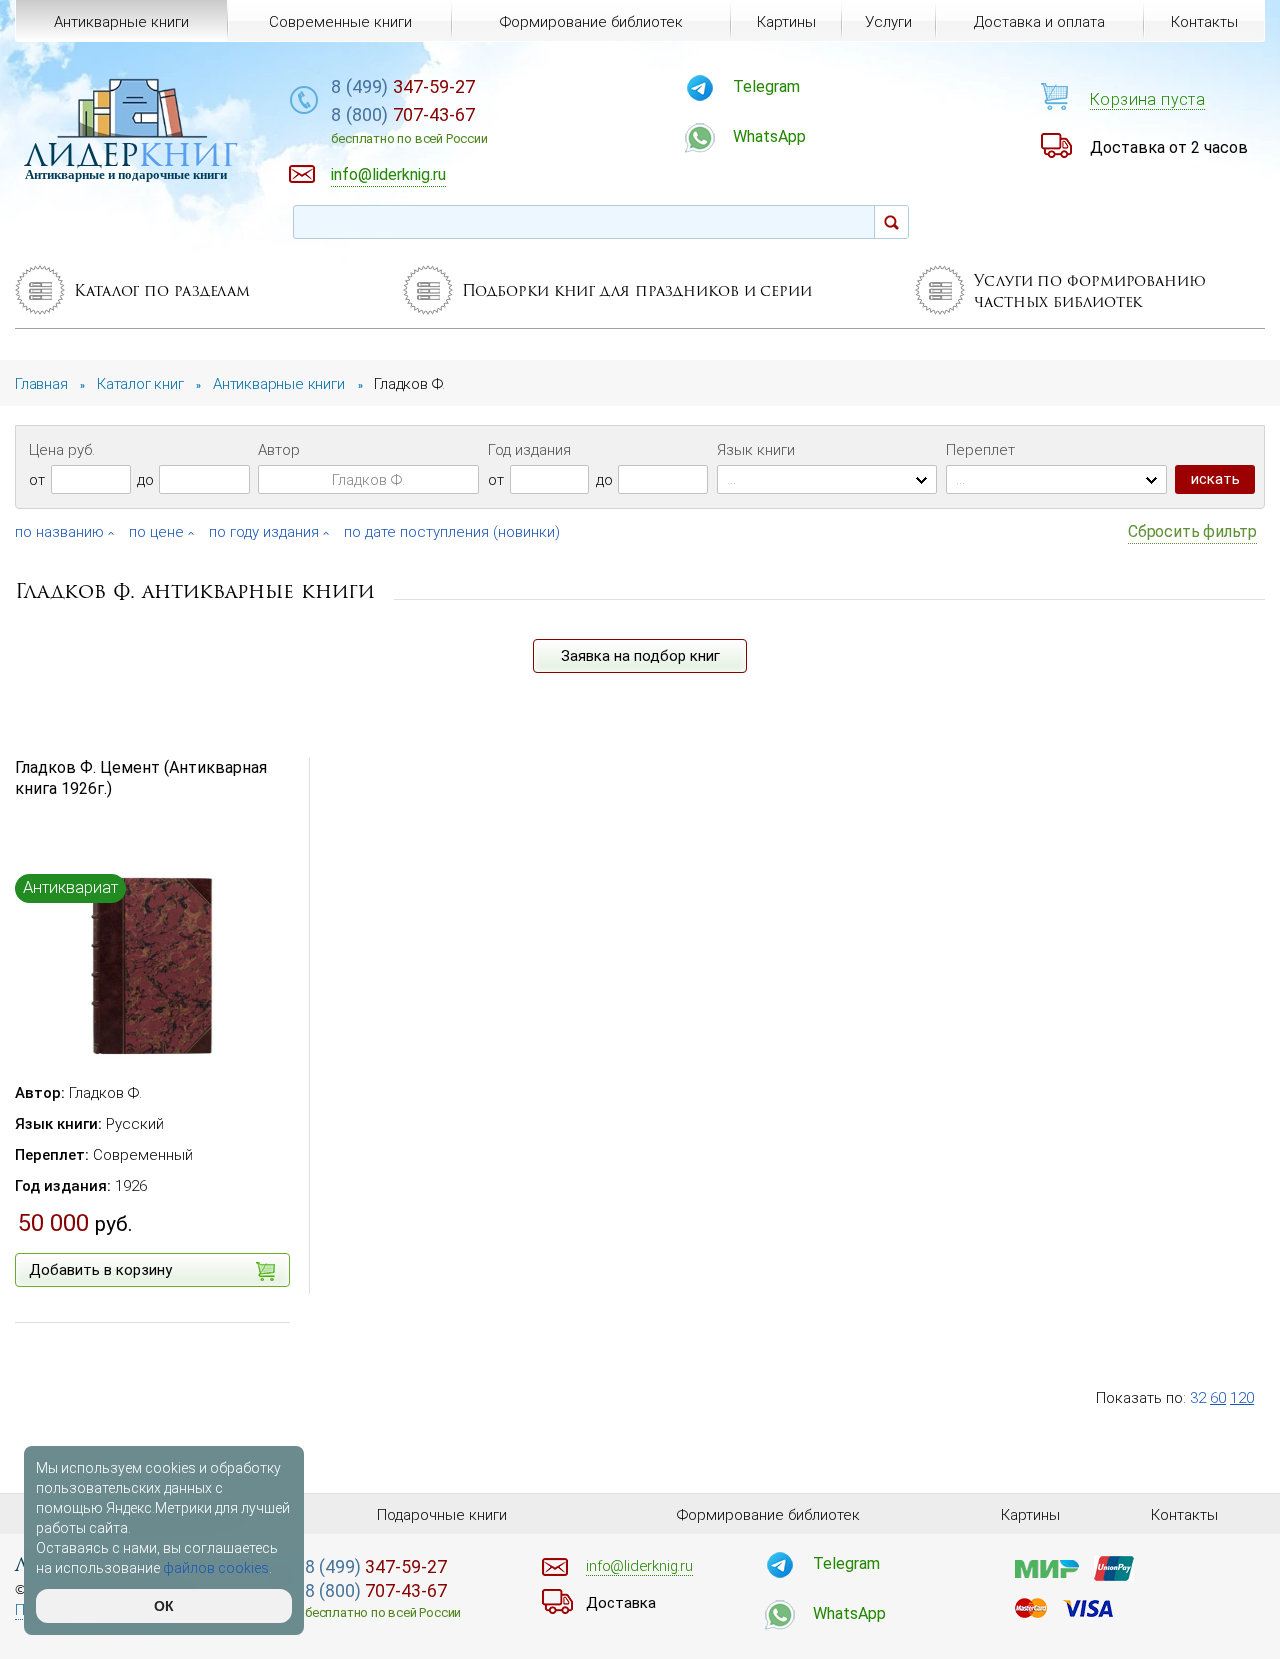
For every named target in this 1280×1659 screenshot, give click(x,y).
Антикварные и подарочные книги (126, 174)
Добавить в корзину (100, 1270)
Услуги (888, 22)
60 (1218, 1398)
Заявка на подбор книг (640, 656)
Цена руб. (62, 450)
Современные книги (340, 22)
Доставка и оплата (1039, 22)
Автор (279, 450)
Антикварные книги (121, 22)
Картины (786, 22)
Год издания (529, 450)
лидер (131, 154)
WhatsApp (769, 136)
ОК (164, 1606)
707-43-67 (409, 125)
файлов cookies (216, 1568)
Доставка (621, 1603)
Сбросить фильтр (1192, 531)
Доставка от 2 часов (1169, 147)
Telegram (766, 86)
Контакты (1204, 22)
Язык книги (756, 450)
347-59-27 (403, 86)
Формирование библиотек (591, 22)
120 (1242, 1398)
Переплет (980, 450)
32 (1198, 1398)
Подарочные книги (442, 1515)
